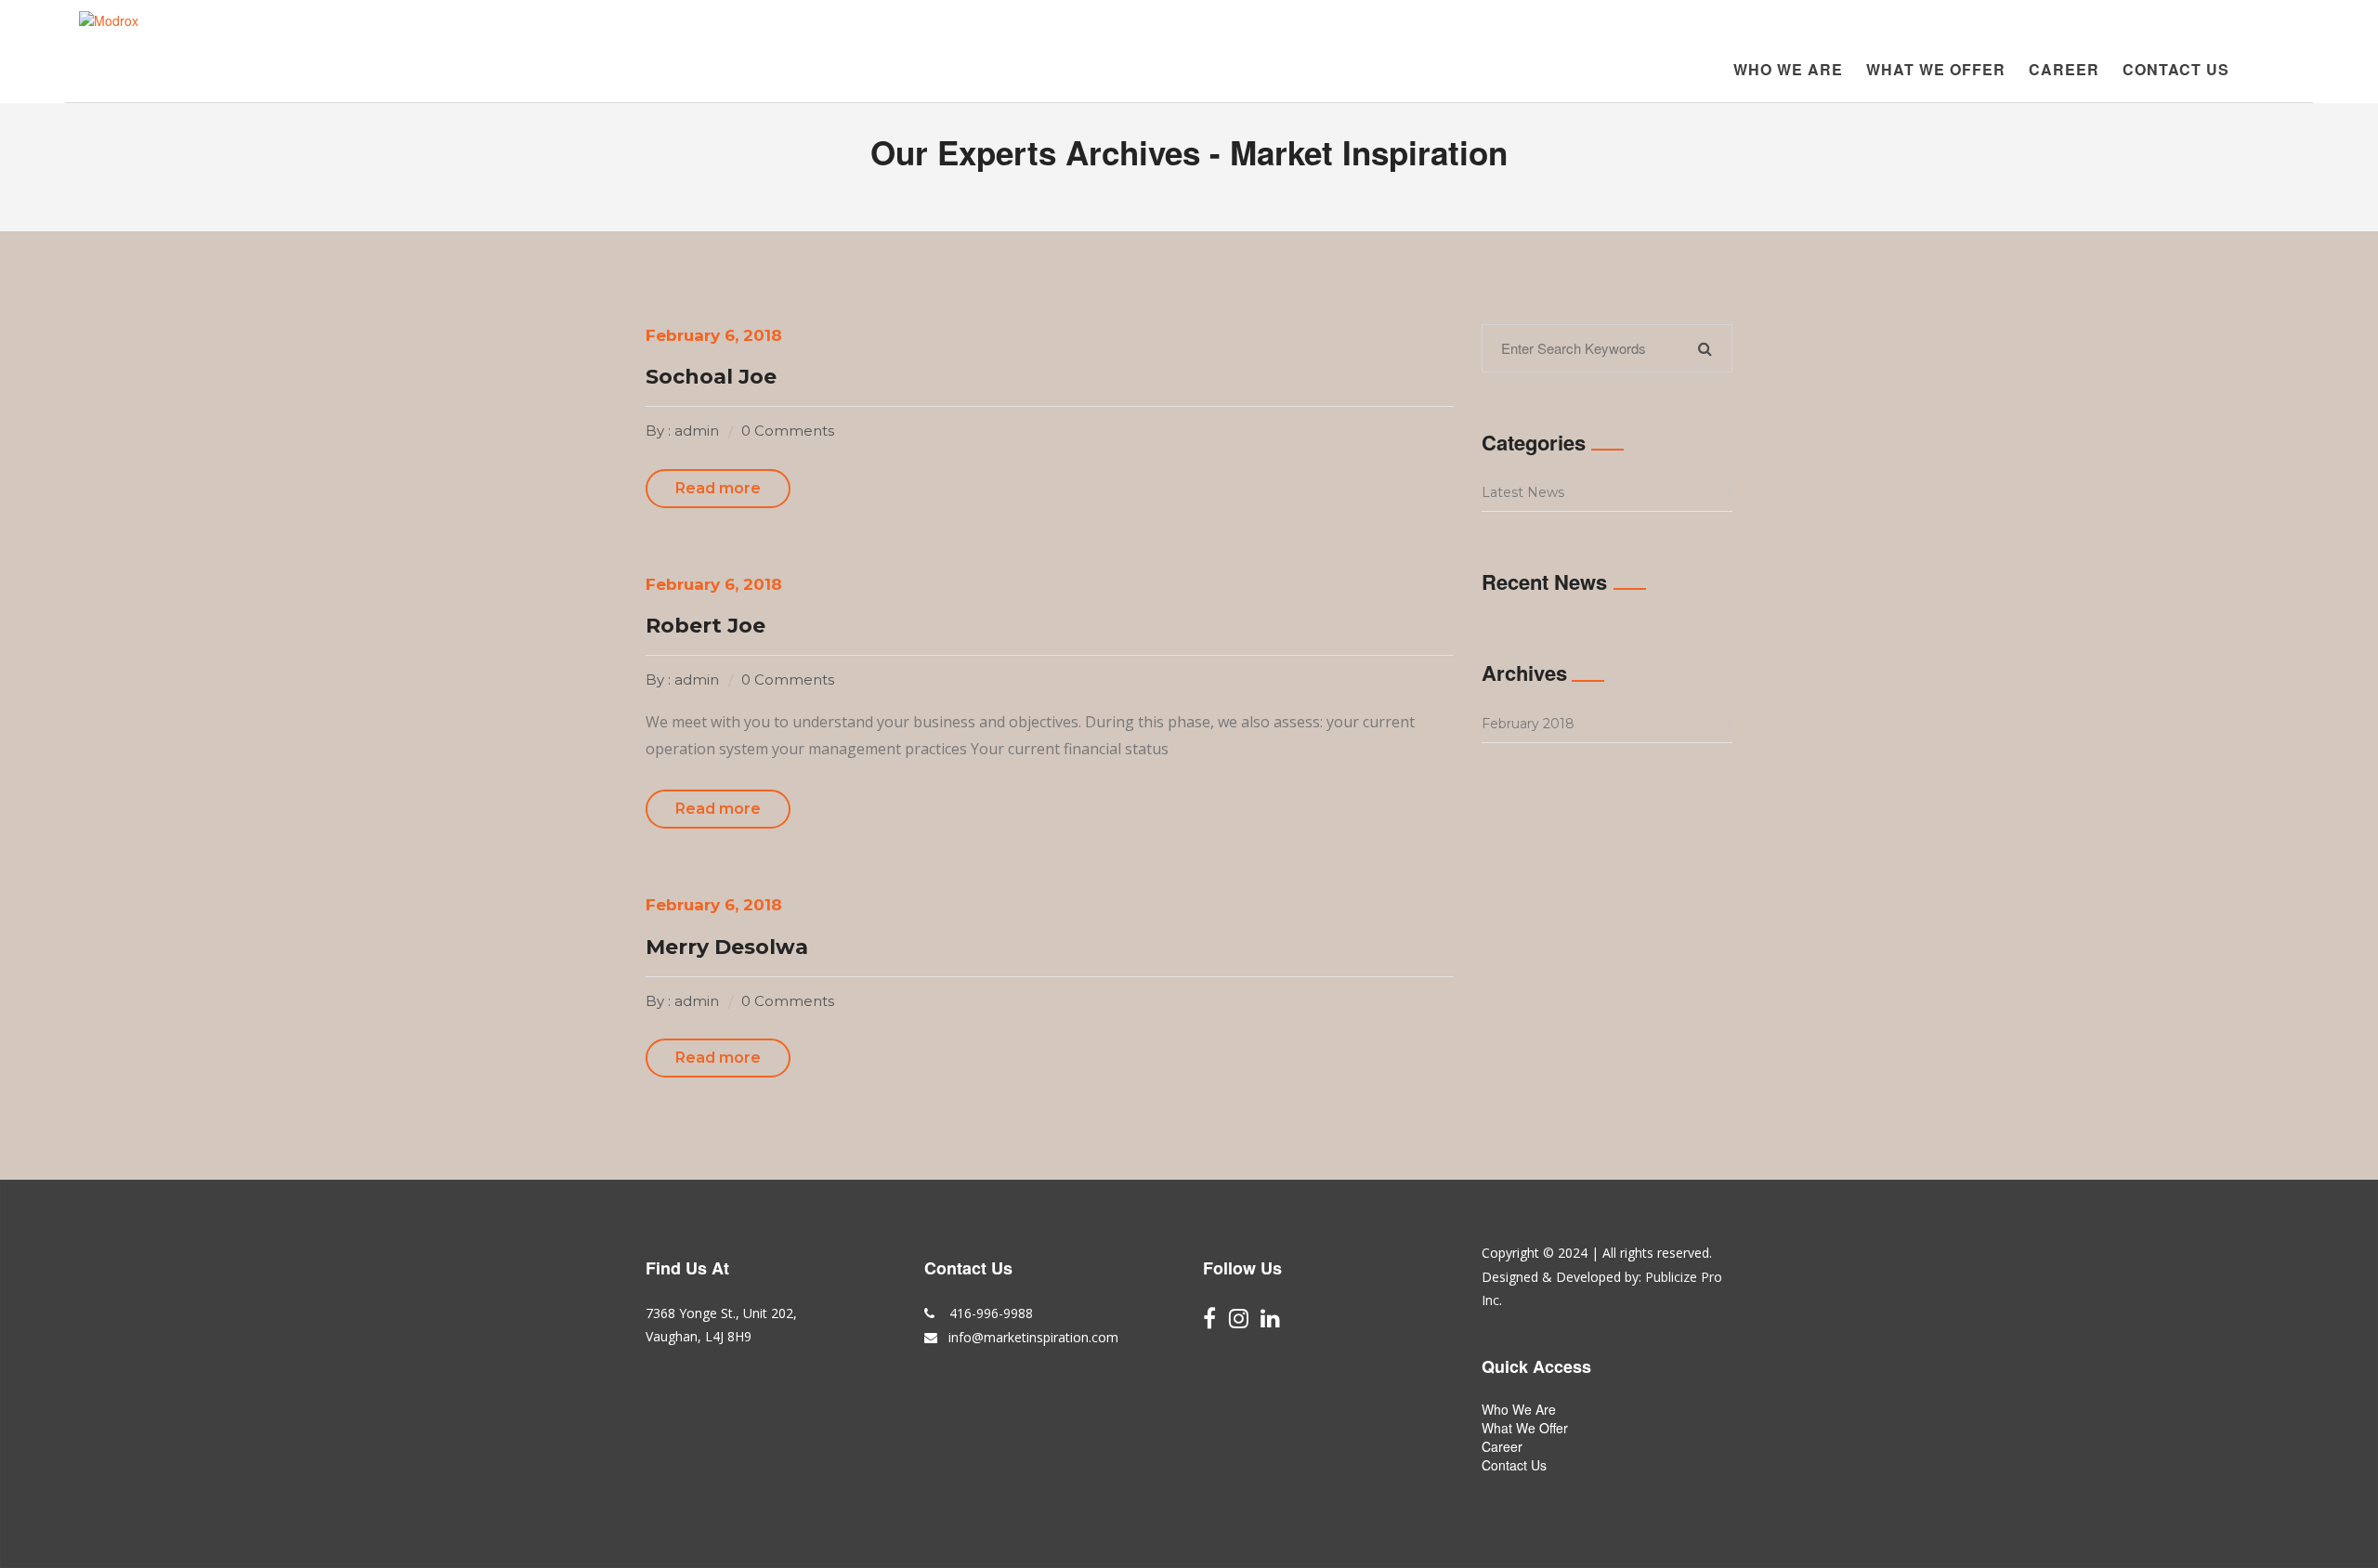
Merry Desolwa (727, 947)
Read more (718, 488)
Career (2064, 69)
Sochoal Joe (711, 377)
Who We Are (1788, 69)
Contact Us (2176, 69)
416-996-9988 (989, 1313)
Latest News (1523, 492)
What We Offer (1936, 69)
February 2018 (1528, 724)
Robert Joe (706, 626)
